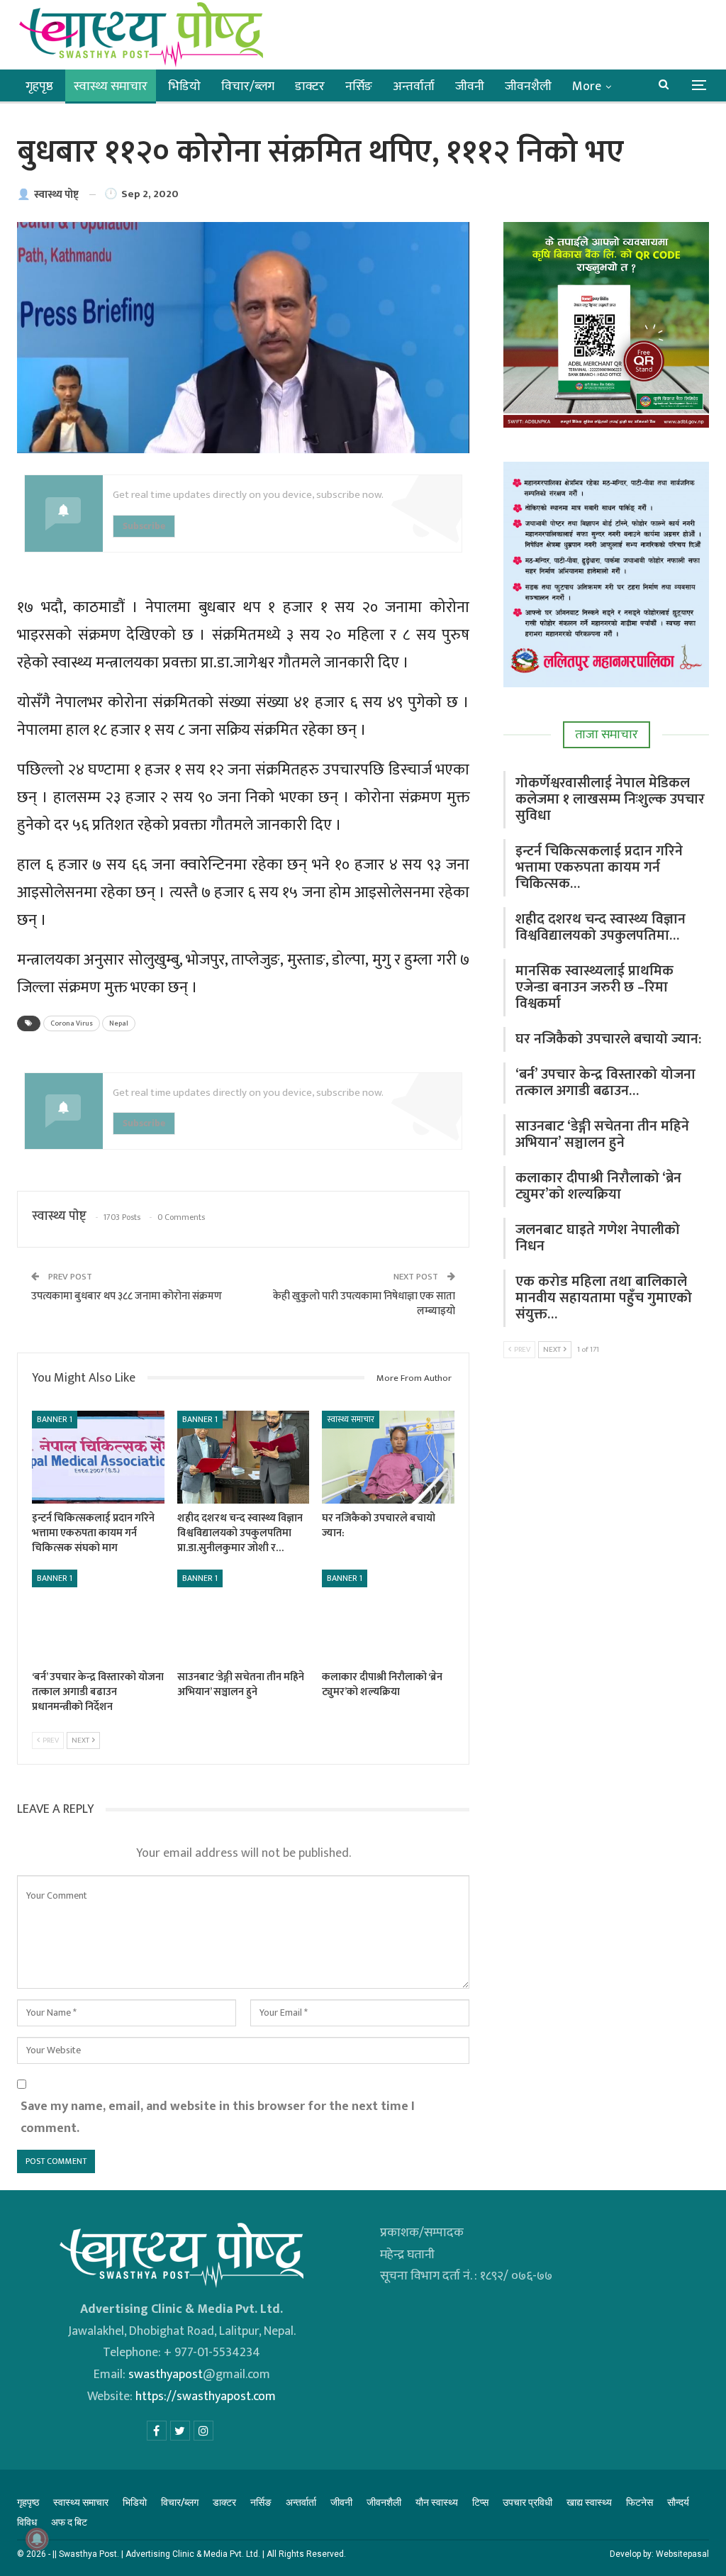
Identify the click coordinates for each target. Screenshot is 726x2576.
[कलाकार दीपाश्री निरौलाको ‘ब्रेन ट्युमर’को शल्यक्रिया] (388, 1616)
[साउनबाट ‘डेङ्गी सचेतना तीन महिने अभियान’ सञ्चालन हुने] (244, 1616)
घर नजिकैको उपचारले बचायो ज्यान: (608, 1039)
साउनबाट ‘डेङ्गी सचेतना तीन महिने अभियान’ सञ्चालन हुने (602, 1134)
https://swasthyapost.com (204, 2397)
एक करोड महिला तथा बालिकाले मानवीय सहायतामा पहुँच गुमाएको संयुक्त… (604, 1298)
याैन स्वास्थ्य (437, 2502)
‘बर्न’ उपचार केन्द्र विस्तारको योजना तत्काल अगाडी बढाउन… (605, 1083)
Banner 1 (55, 1419)
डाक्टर (310, 87)
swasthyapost (166, 2375)
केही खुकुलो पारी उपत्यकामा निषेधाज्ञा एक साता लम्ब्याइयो (364, 1304)
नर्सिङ (359, 87)
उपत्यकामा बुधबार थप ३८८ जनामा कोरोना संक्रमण (127, 1296)
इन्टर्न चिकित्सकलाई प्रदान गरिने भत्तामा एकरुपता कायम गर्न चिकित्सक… (599, 867)
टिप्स (480, 2502)
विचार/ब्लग (248, 87)
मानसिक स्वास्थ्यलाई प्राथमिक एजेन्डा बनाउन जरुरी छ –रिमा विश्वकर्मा (594, 987)
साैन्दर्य (678, 2502)
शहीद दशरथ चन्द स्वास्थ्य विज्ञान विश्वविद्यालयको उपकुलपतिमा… (601, 927)
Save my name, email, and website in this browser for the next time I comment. (218, 2117)
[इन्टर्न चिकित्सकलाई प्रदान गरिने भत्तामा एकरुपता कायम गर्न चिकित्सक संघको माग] (98, 1457)
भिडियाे (184, 87)
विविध (27, 2522)
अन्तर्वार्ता (414, 87)
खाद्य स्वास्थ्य (589, 2502)
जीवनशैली (528, 87)
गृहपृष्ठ (39, 87)
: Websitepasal (680, 2554)
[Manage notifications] (37, 2539)
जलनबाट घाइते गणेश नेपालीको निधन (598, 1238)
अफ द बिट (69, 2522)
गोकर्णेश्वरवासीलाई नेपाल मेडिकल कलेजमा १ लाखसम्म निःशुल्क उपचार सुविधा (610, 799)
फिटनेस (640, 2502)
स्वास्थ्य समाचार (111, 87)
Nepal (119, 1023)
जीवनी (470, 87)
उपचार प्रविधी (527, 2502)
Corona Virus (72, 1023)
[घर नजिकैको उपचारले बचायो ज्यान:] (388, 1457)
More (587, 87)
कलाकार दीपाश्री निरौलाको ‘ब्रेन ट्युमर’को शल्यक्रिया (598, 1186)
